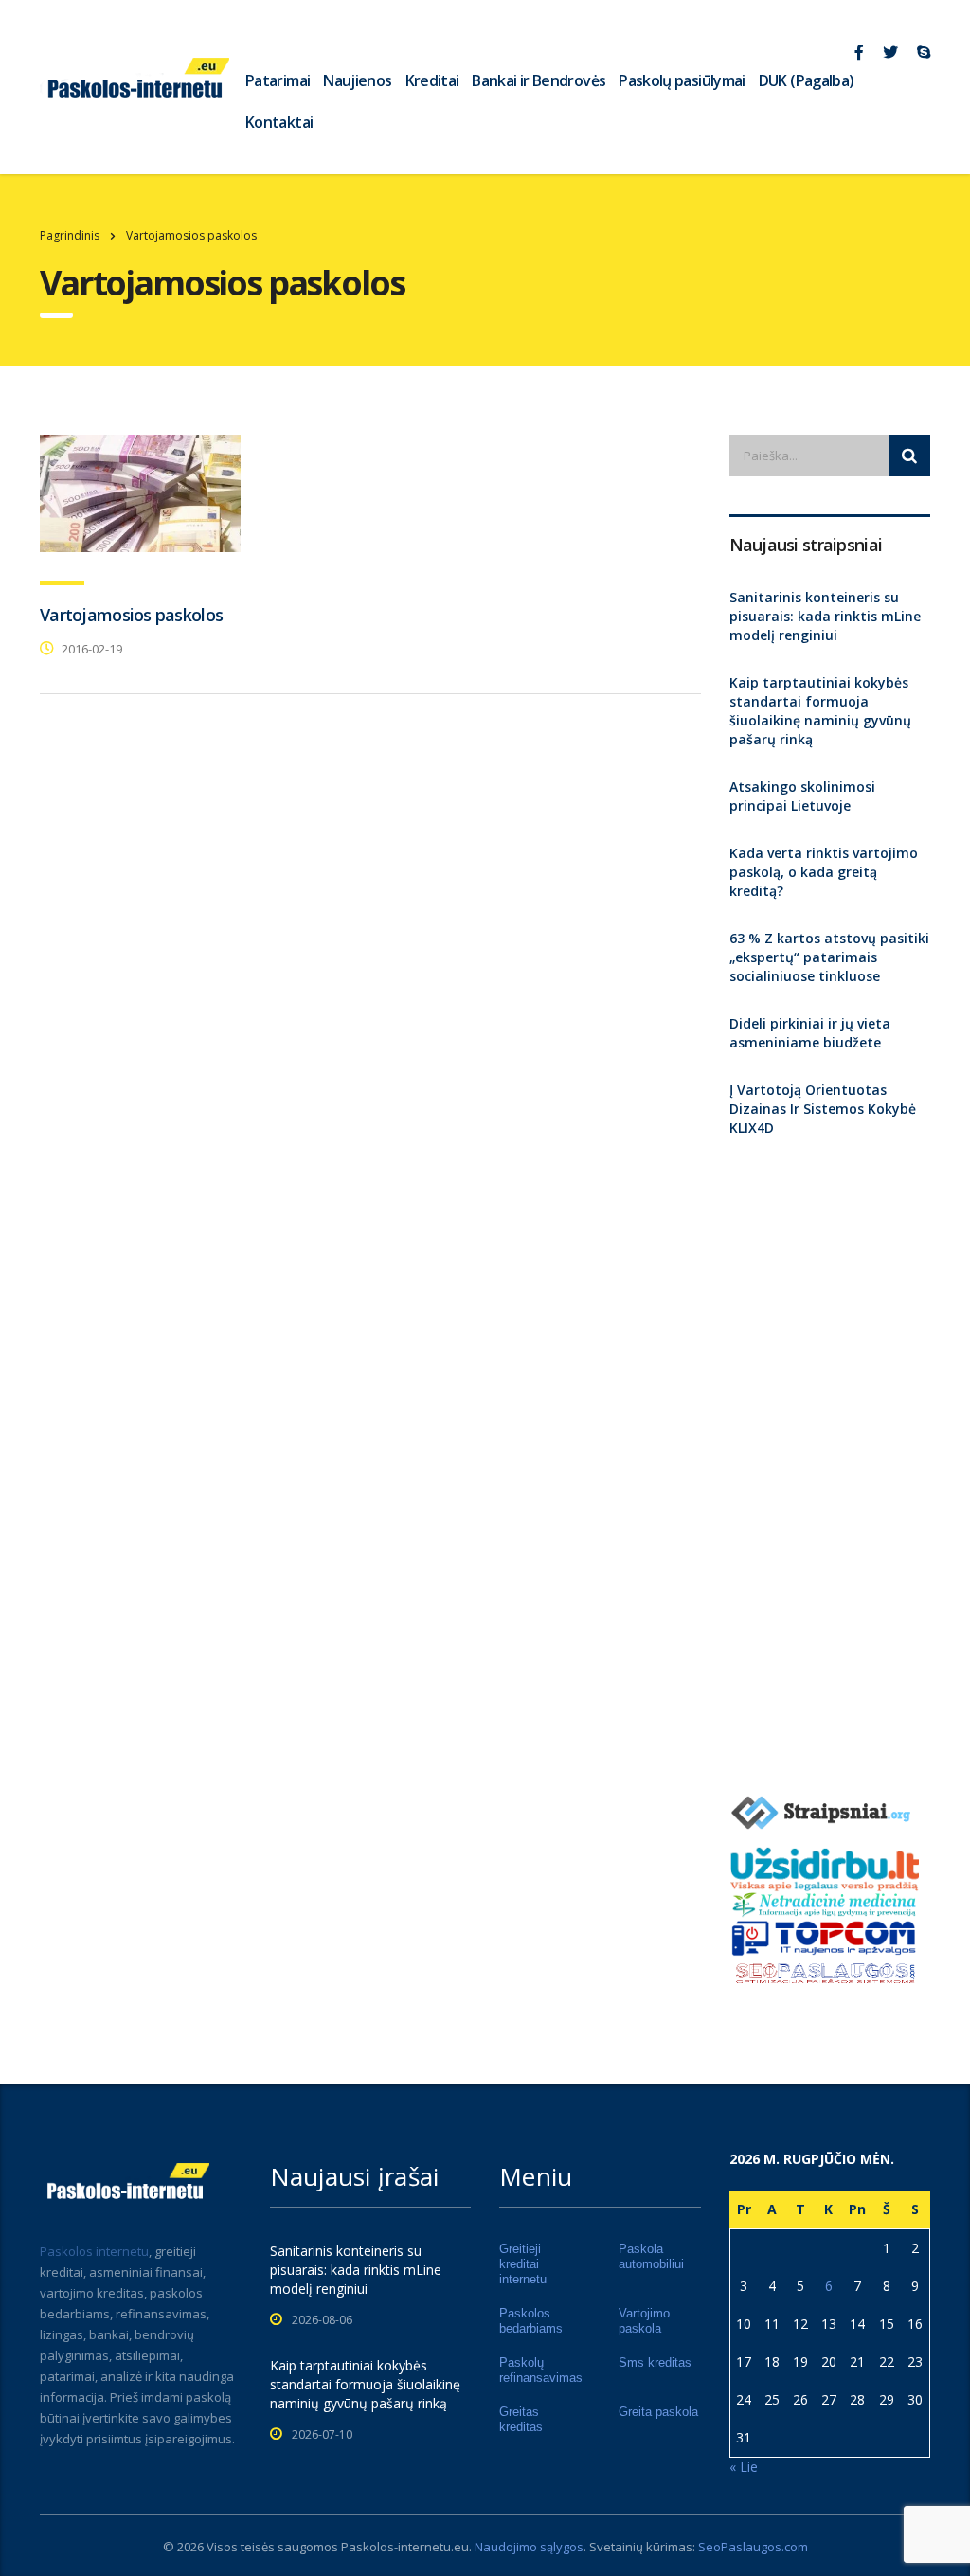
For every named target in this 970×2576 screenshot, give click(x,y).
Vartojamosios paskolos (131, 615)
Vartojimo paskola (644, 2321)
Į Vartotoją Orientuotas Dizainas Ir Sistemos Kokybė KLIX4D (823, 1109)
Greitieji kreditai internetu (523, 2264)
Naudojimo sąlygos (529, 2547)
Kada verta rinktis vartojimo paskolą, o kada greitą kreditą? (824, 872)
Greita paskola (658, 2412)
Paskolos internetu (94, 2251)
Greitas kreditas (521, 2419)
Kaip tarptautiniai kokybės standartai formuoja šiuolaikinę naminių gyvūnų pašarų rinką (820, 711)
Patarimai (278, 80)
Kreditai (432, 80)
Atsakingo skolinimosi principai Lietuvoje (802, 796)
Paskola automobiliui (651, 2256)
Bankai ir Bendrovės (539, 80)
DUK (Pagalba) (807, 80)
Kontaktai (279, 122)
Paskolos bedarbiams (531, 2321)
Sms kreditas (655, 2362)
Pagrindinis (70, 235)
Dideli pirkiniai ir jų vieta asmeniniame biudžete (810, 1033)
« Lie (744, 2467)
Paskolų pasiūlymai (682, 80)
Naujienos (357, 80)
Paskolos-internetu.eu (405, 2547)
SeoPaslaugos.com (753, 2547)
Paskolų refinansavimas (541, 2370)
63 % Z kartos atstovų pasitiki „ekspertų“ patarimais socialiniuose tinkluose (829, 957)
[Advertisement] (830, 1459)
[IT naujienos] (824, 1937)
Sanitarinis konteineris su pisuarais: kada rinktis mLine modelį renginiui (825, 616)
